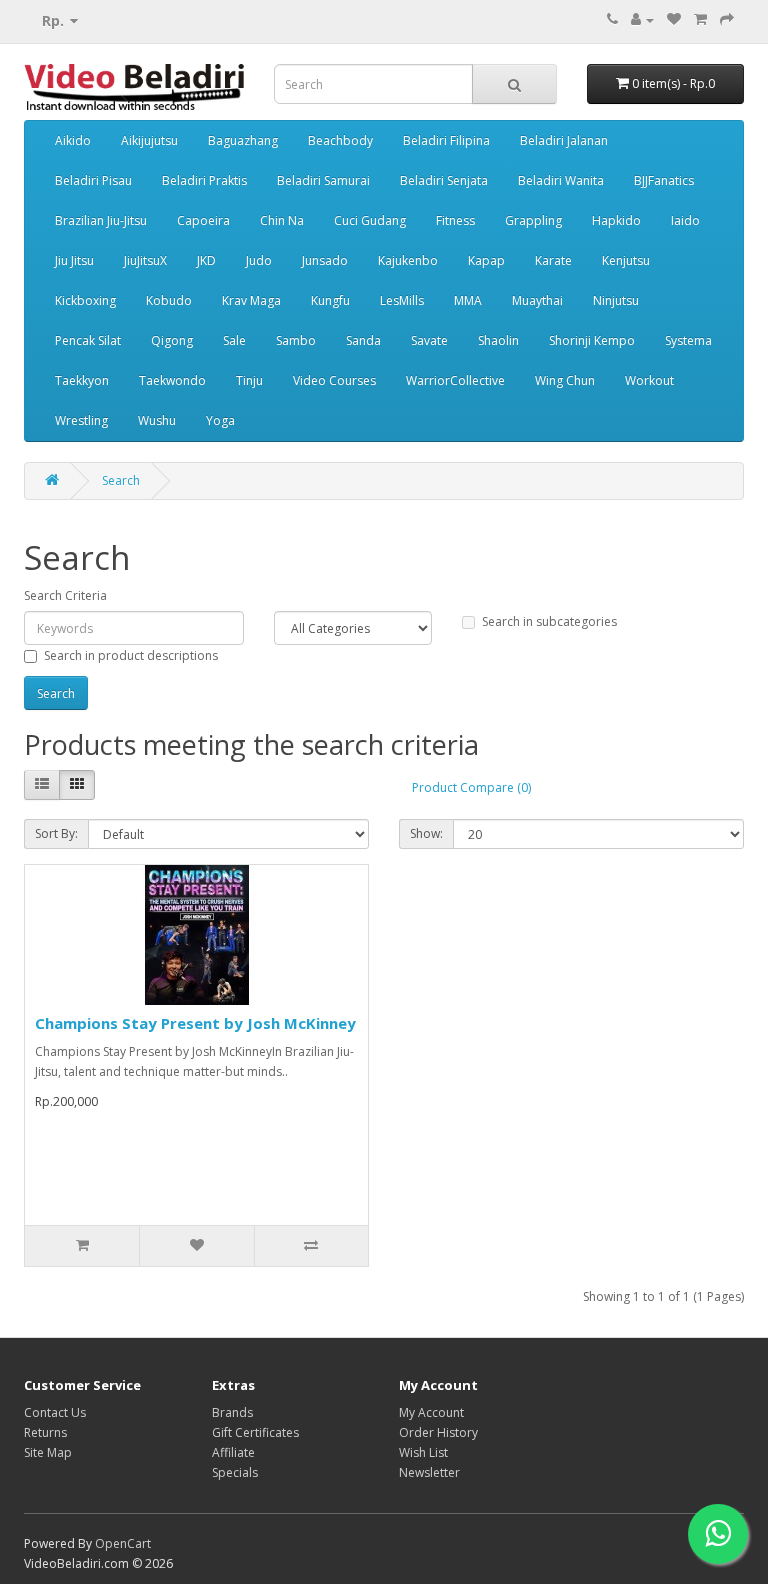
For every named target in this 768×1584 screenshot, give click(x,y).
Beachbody (340, 140)
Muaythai (537, 300)
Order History (438, 1432)
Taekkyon (82, 380)
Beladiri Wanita (561, 180)
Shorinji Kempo (592, 340)
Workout (649, 380)
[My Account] (642, 19)
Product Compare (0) (471, 787)
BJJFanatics (664, 180)
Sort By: (56, 833)
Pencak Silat (88, 340)
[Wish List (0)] (674, 19)
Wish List (423, 1452)
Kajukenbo (408, 260)
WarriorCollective (455, 380)
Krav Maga (251, 300)
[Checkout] (727, 19)
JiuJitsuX (145, 260)
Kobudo (169, 300)
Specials (235, 1472)
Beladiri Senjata (444, 180)
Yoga (220, 420)
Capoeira (203, 220)
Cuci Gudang (370, 220)
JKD (206, 260)
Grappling (533, 220)
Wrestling (81, 420)
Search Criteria (65, 595)
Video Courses (334, 380)
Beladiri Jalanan (564, 140)
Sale (234, 340)
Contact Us (55, 1412)
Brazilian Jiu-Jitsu (101, 220)
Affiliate (233, 1452)
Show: (426, 833)
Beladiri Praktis (204, 180)
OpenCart (123, 1543)
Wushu (157, 420)
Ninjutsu (616, 300)
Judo (259, 260)
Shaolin (498, 340)
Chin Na (282, 220)
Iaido (685, 220)
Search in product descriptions (131, 655)
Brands (232, 1412)
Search (121, 480)
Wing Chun (565, 380)
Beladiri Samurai (323, 180)
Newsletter (429, 1472)
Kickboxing (85, 300)
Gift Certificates (255, 1432)
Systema (688, 340)
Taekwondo (172, 380)
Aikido (73, 140)
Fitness (455, 220)
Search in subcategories (549, 621)
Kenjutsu (626, 260)
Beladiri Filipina (446, 140)
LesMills (402, 300)
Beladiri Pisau (93, 180)
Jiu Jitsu (74, 260)
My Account (431, 1412)
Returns (45, 1432)
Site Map (48, 1452)
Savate (429, 340)
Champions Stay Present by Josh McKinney (195, 1023)
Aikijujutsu (149, 140)
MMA (468, 300)
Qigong (172, 340)
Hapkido (616, 220)
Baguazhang (243, 140)
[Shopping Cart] (700, 19)
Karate (553, 260)
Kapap (486, 260)
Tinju (249, 380)
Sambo (296, 340)
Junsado (325, 260)
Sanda (363, 340)
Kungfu (330, 300)
